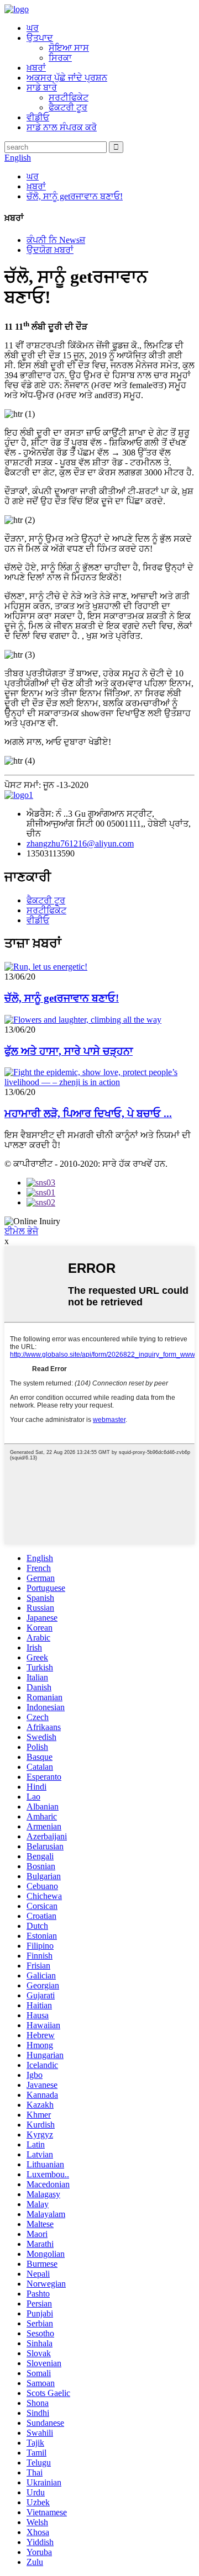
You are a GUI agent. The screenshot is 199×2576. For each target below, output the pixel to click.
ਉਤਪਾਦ (40, 38)
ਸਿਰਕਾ (60, 58)
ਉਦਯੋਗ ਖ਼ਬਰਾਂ (50, 250)
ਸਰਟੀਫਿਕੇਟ (69, 97)
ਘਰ (33, 28)
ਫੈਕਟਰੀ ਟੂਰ (68, 107)
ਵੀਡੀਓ (38, 117)
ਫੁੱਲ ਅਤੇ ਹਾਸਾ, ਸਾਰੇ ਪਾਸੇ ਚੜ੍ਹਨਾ (69, 1051)
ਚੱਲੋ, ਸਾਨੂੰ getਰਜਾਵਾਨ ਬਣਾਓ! (75, 196)
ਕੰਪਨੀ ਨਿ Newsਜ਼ (56, 240)
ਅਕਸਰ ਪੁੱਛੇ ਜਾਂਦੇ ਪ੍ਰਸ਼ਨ (67, 78)
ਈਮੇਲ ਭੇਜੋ (21, 1231)
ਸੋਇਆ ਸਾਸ (69, 48)
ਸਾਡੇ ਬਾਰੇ (42, 88)
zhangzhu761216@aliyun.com (80, 843)
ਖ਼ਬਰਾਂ (36, 68)
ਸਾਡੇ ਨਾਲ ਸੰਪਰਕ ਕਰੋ (62, 127)
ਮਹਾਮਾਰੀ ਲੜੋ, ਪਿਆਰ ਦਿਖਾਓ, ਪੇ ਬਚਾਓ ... (88, 1114)
